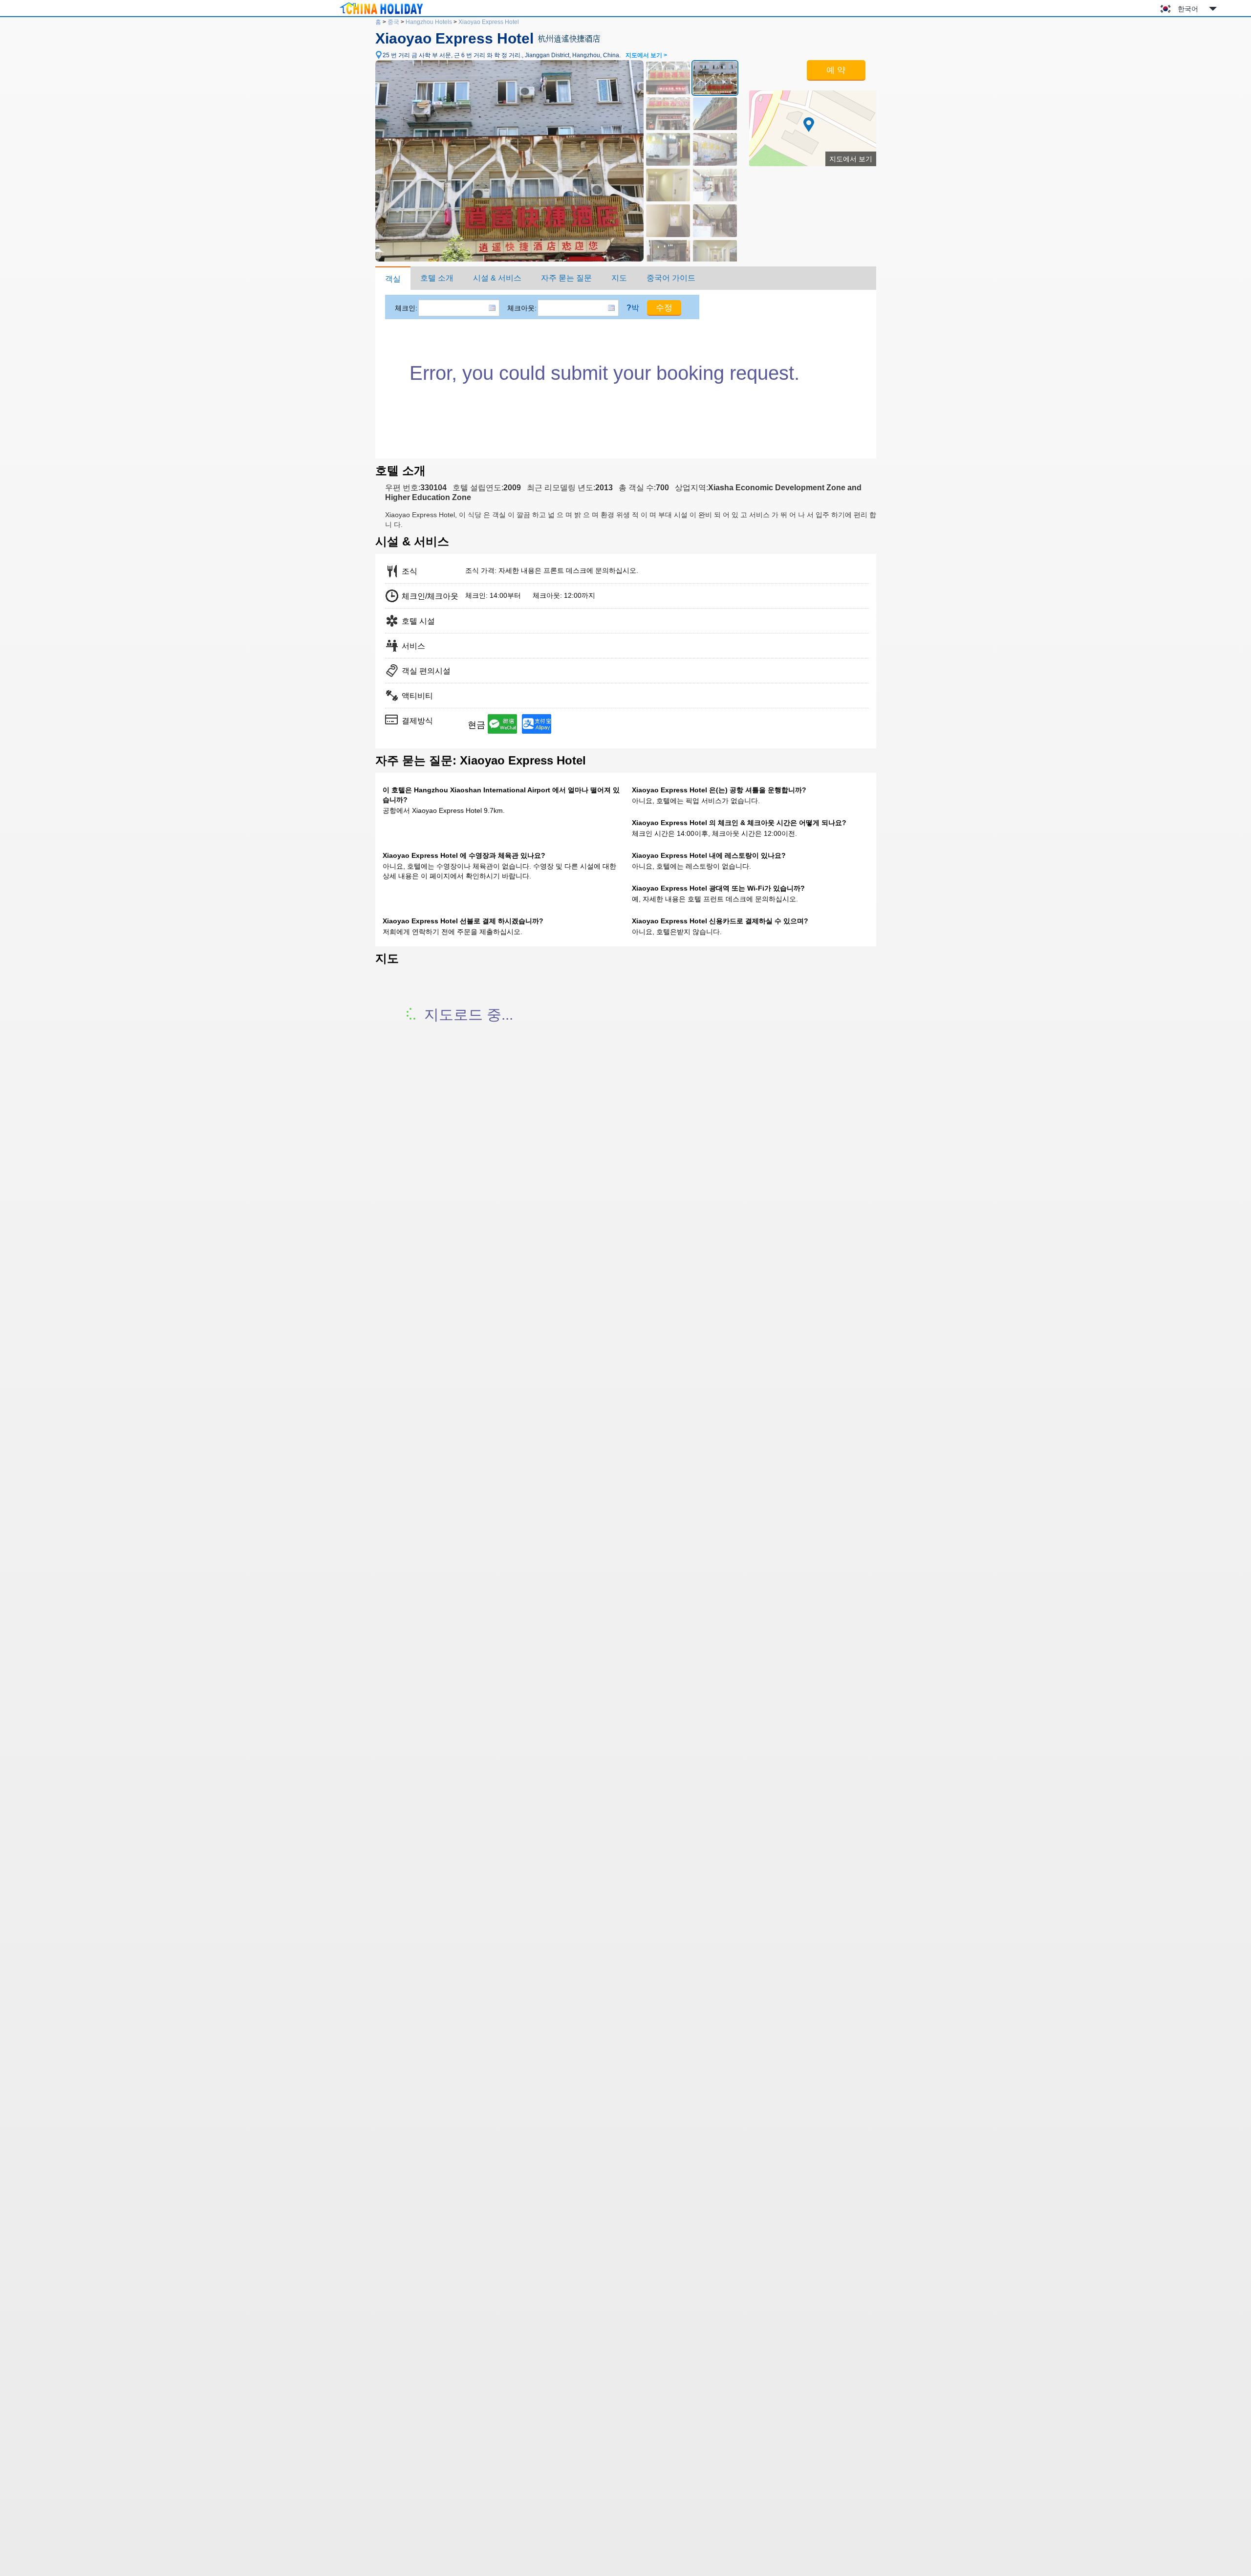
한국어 (1188, 9)
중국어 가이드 (671, 278)
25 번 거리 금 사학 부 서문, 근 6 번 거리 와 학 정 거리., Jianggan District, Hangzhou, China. (525, 55)
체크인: (406, 308)
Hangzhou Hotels (429, 22)
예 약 (836, 70)
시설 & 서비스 (497, 278)
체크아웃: (522, 308)
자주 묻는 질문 (566, 278)
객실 (393, 279)
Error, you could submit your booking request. (604, 373)
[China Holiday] (381, 14)
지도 (619, 278)
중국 (393, 22)
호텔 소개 (437, 278)
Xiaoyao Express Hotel (489, 22)
